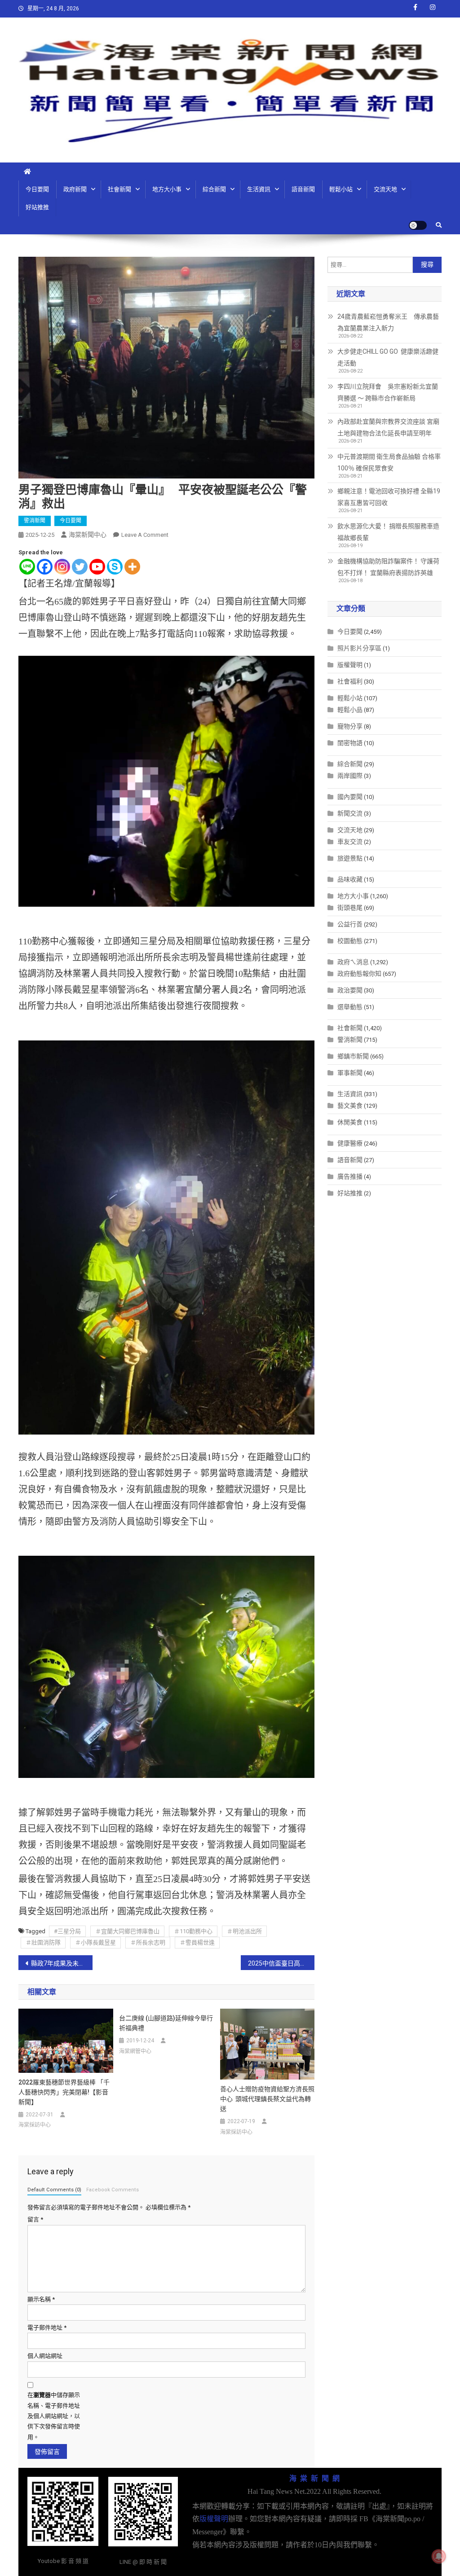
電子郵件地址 (47, 2328)
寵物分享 (350, 726)
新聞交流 (350, 813)
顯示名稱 (41, 2299)
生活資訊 (259, 189)
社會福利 (350, 681)
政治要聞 (350, 990)
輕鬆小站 (341, 189)
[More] (132, 567)
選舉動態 (350, 1007)
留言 (35, 2219)
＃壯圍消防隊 (43, 1942)
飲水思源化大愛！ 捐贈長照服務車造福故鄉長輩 (388, 532)
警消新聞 (35, 521)
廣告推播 (350, 1176)
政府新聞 (75, 189)
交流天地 (385, 189)
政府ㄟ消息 (353, 962)
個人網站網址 (45, 2356)
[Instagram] (62, 567)
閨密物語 (350, 743)
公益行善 (350, 924)
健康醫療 (350, 1143)
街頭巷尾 (350, 908)
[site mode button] (418, 225)
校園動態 (350, 941)
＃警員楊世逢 (197, 1942)
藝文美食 (350, 1106)
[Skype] (115, 567)
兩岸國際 (350, 776)
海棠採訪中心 (35, 2125)
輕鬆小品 (350, 710)
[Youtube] (97, 567)
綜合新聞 (214, 189)
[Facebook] (45, 567)
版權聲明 (350, 665)
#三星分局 (67, 1931)
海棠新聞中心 (88, 535)
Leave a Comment (145, 535)
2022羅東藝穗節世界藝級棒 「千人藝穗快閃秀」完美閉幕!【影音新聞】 (64, 2092)
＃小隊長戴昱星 (95, 1942)
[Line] (27, 567)
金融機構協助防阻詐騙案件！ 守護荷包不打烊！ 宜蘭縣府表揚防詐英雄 (388, 567)
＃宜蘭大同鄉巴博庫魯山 (127, 1931)
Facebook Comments (113, 2190)
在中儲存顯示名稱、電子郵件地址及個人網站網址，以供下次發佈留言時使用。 (54, 2416)
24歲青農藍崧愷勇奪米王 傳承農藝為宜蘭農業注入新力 (388, 322)
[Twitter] (80, 567)
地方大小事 (167, 189)
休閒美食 (350, 1122)
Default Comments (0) (54, 2190)
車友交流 (350, 842)
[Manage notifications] (439, 2556)
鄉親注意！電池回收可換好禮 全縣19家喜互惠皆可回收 (389, 497)
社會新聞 (119, 189)
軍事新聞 (350, 1073)
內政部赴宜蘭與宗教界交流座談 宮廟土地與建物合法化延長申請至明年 (388, 427)
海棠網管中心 (135, 2051)
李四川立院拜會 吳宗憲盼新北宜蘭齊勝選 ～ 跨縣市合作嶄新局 (388, 392)
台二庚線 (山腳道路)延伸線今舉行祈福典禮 (166, 2023)
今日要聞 (37, 189)
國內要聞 (350, 797)
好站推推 (37, 207)
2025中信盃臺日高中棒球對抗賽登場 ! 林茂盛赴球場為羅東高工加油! (281, 1963)
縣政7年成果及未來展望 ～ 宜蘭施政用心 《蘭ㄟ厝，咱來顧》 (62, 1963)
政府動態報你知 (359, 974)
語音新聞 (303, 189)
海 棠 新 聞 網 (314, 2478)
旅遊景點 (350, 858)
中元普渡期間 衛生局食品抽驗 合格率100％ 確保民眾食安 (389, 462)
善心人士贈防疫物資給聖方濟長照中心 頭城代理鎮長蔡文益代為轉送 (267, 2099)
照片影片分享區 (359, 648)
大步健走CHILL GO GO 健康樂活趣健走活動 (388, 357)
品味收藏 (350, 879)
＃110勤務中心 (193, 1931)
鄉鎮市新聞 (353, 1056)
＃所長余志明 (148, 1942)
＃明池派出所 (244, 1931)
